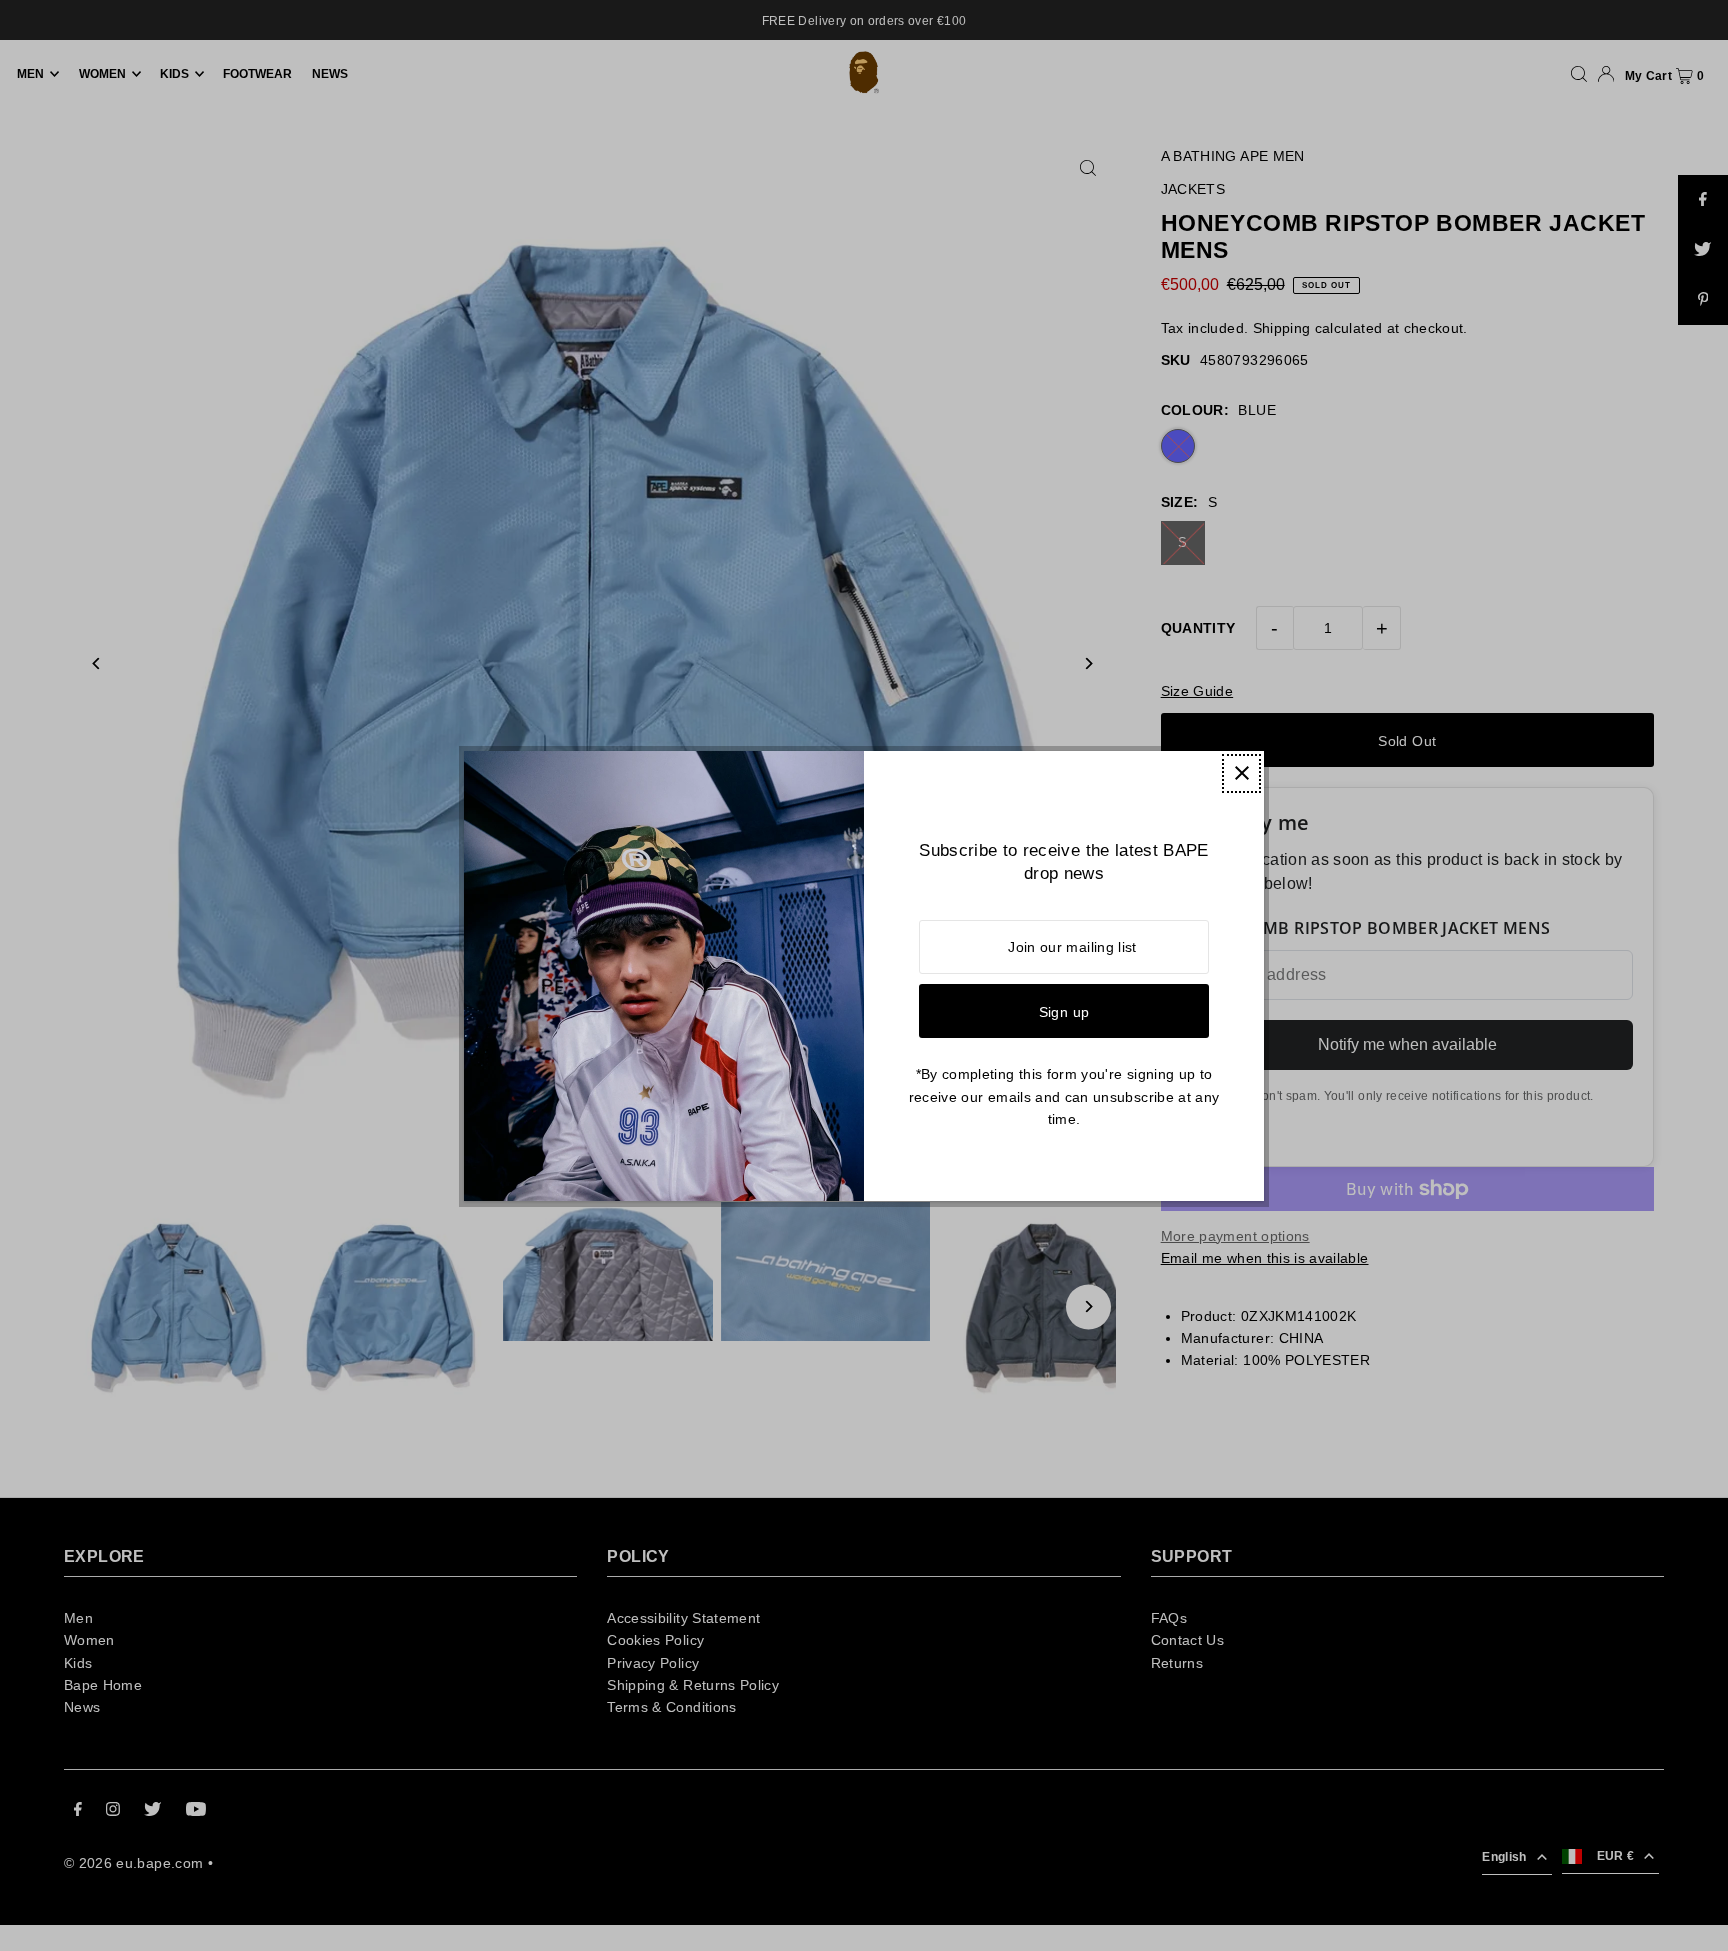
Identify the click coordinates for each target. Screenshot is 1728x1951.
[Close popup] (1241, 773)
